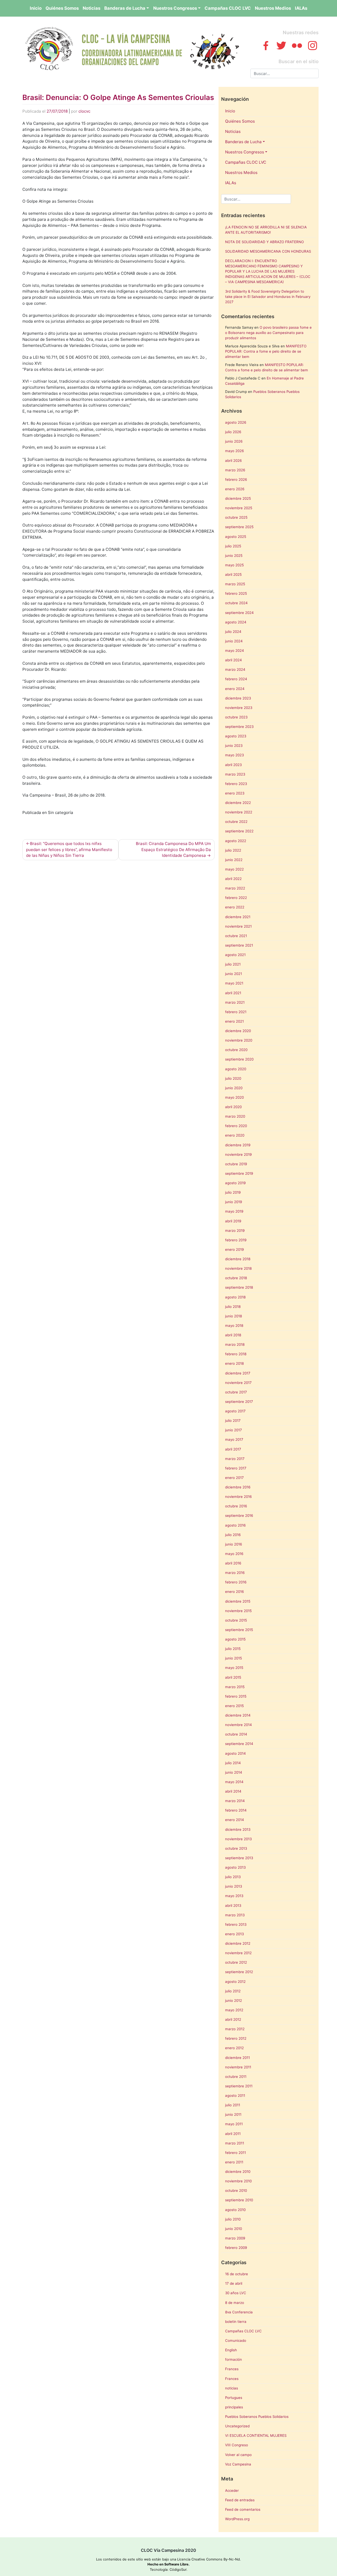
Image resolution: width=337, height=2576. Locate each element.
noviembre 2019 (238, 1154)
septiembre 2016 (239, 1515)
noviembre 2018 (238, 1268)
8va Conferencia (239, 2312)
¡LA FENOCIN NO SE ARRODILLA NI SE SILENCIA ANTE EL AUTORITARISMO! (266, 230)
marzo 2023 (235, 774)
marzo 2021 (235, 1002)
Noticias (91, 8)
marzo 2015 (235, 1687)
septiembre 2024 (239, 613)
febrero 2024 (236, 679)
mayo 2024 (235, 651)
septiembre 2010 (239, 2200)
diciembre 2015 (238, 1601)
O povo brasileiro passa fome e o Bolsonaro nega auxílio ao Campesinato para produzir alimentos (268, 333)
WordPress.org (237, 2519)
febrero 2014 (236, 1810)
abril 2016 (233, 1563)
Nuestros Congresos (175, 8)
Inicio (36, 8)
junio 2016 (234, 1544)
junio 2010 (234, 2229)
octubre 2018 (236, 1278)
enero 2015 (234, 1706)
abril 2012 (233, 2019)
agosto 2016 (235, 1525)
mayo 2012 (234, 2010)
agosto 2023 (236, 736)
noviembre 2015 (238, 1611)
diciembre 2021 (238, 917)
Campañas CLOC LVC (228, 8)
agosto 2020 (236, 1069)
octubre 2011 (236, 2077)
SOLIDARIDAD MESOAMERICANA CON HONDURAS (268, 251)
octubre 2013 (236, 1848)
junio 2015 (234, 1658)
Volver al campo (238, 2455)
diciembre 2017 (238, 1373)
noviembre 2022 (239, 812)
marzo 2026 (235, 470)
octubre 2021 (236, 936)
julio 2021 (233, 964)
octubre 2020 (236, 1050)
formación (234, 2359)
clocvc (84, 111)
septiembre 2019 (239, 1173)
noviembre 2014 (239, 1725)
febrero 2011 (236, 2153)
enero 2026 (235, 489)
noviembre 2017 (238, 1383)
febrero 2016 (236, 1582)
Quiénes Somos (62, 8)
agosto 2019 (235, 1183)
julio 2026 (233, 432)
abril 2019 (233, 1221)
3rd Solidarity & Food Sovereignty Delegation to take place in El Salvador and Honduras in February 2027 (268, 297)
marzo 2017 (235, 1459)
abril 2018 (233, 1335)
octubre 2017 (236, 1392)
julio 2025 (233, 546)
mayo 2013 (234, 1896)
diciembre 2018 (238, 1259)
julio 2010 (233, 2219)
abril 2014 (233, 1791)
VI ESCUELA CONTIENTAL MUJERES (256, 2435)
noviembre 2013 (238, 1839)
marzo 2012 (235, 2029)
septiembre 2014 (239, 1744)
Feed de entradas (240, 2500)
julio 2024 (233, 632)
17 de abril (234, 2283)
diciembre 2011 (237, 2058)
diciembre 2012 (238, 1943)
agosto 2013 (235, 1867)
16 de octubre (237, 2274)
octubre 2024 (236, 603)
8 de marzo (235, 2303)
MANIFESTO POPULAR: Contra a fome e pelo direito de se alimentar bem (266, 351)
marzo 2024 (235, 669)
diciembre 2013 (238, 1829)
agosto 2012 (235, 1982)
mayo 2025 (234, 565)
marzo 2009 (235, 2238)
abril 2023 (233, 765)
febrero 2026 (236, 479)
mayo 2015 (234, 1668)
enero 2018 (234, 1363)
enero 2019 (234, 1249)
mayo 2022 (234, 869)
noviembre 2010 (238, 2181)
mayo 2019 (234, 1211)
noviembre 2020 (239, 1040)
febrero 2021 (236, 1012)
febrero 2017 (236, 1468)
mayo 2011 (234, 2124)
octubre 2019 (236, 1164)
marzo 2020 (235, 1116)
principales (234, 2407)
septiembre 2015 (239, 1630)
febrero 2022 (236, 898)
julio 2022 (233, 850)
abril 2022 (233, 879)
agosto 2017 (235, 1411)
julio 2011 (233, 2105)
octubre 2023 (236, 717)
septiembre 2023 (239, 727)
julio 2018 (233, 1307)
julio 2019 (233, 1192)
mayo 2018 (234, 1325)
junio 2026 (234, 441)
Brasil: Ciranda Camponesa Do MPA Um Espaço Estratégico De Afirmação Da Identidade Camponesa (173, 850)
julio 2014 (233, 1763)
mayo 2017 (234, 1439)
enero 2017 (234, 1478)
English (231, 2350)
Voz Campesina (238, 2464)
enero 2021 (234, 1021)
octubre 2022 (236, 822)
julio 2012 (233, 1991)
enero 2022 (235, 907)
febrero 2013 (236, 1924)
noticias (232, 2388)
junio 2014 (234, 1772)
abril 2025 (233, 574)
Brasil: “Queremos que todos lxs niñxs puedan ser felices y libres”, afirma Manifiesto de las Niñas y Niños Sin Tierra (69, 850)
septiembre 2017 (239, 1402)
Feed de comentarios (243, 2509)
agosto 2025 (236, 537)
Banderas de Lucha (125, 8)
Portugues (234, 2398)
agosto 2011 (235, 2095)
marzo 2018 (235, 1344)
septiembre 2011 (239, 2086)
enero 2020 (235, 1135)
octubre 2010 (236, 2190)
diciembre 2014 (238, 1715)
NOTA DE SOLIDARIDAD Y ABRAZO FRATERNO (264, 242)
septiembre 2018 (239, 1287)
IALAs (301, 8)
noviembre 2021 (238, 926)
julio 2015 (233, 1649)
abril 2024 (234, 660)
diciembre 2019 (238, 1145)
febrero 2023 (236, 784)
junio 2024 (234, 641)
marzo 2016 (235, 1573)
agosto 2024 (236, 622)
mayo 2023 (234, 755)
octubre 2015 (236, 1620)
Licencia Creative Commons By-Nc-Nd (209, 2559)
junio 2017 (234, 1430)
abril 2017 (233, 1449)
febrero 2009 (236, 2248)
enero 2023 (235, 793)
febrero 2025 (236, 593)
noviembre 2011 (238, 2067)
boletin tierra (236, 2322)
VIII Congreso (237, 2445)
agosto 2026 (236, 422)
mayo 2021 (234, 983)
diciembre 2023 (238, 698)
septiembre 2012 (239, 1972)
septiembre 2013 (239, 1858)
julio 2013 (233, 1877)
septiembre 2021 (239, 945)
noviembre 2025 (239, 508)
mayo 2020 (234, 1097)
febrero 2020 (236, 1126)
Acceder (232, 2490)
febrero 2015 (236, 1696)
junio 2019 (234, 1202)
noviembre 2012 (238, 1953)
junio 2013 (234, 1886)
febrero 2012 (236, 2038)
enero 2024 (235, 689)
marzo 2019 (235, 1231)
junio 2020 (234, 1088)
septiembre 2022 (239, 831)
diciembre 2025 (238, 498)
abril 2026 (233, 461)
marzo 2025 (235, 584)
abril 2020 (233, 1107)
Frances (232, 2369)
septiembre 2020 (239, 1059)
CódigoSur (178, 2569)
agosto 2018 (235, 1297)
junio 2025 (234, 556)
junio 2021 (234, 974)
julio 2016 (233, 1535)
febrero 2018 (236, 1354)
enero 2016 (234, 1592)
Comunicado (236, 2340)
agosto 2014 (236, 1753)
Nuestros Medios (273, 8)
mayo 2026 (234, 451)
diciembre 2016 (238, 1487)
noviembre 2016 (238, 1497)
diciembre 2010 (238, 2172)
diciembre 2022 (238, 803)
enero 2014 (235, 1820)
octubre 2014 (236, 1734)
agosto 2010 (235, 2210)
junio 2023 (234, 746)
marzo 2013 (235, 1915)
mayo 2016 (234, 1554)
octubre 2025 (236, 517)
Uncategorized (237, 2426)
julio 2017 (233, 1420)
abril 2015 (233, 1677)
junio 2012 (234, 2000)
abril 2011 (233, 2134)
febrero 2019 (236, 1240)
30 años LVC (236, 2293)
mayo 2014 (234, 1782)
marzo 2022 (235, 888)
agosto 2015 (235, 1639)
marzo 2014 (235, 1801)
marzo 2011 (235, 2143)
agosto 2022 (236, 841)
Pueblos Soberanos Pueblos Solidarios (257, 2417)
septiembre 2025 (239, 527)
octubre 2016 (236, 1506)
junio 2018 (234, 1316)
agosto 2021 (235, 955)
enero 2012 (234, 2048)
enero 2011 (234, 2162)
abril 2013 (233, 1905)
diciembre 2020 (238, 1031)
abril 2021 (233, 993)
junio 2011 (233, 2114)
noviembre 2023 (239, 708)
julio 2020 (233, 1078)
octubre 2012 (236, 1962)
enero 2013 (234, 1934)
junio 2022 (234, 860)
